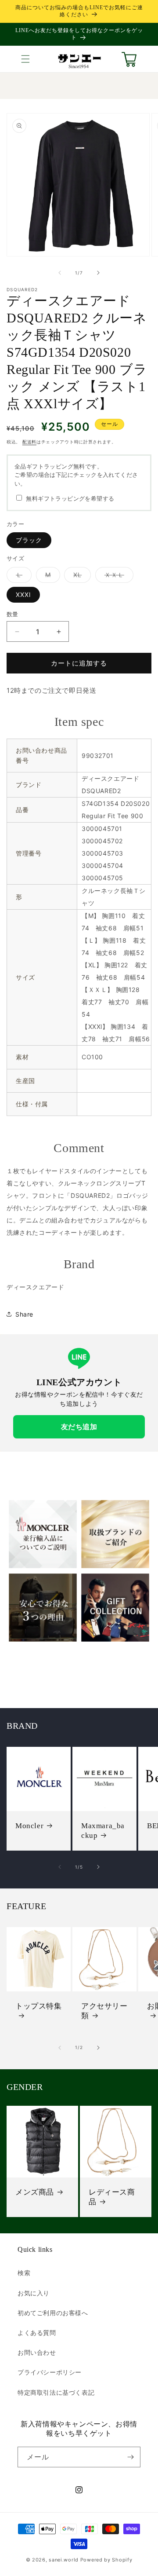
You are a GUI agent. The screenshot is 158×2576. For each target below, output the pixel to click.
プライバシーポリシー (50, 2372)
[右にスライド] (98, 273)
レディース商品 (112, 2197)
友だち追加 (79, 1427)
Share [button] (24, 1314)
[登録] (130, 2457)
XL (81, 577)
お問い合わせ (37, 2352)
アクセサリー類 (104, 2011)
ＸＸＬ (117, 577)
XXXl (23, 595)
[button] (25, 59)
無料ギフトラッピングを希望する (70, 498)
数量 (13, 614)
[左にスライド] (60, 273)
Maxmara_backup (103, 1831)
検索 (24, 2273)
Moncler (29, 1826)
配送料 (29, 442)
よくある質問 (37, 2333)
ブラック (29, 540)
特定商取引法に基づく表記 (56, 2392)
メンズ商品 (35, 2192)
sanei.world (64, 2560)
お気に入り (34, 2293)
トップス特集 (39, 2006)
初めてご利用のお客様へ (53, 2313)
